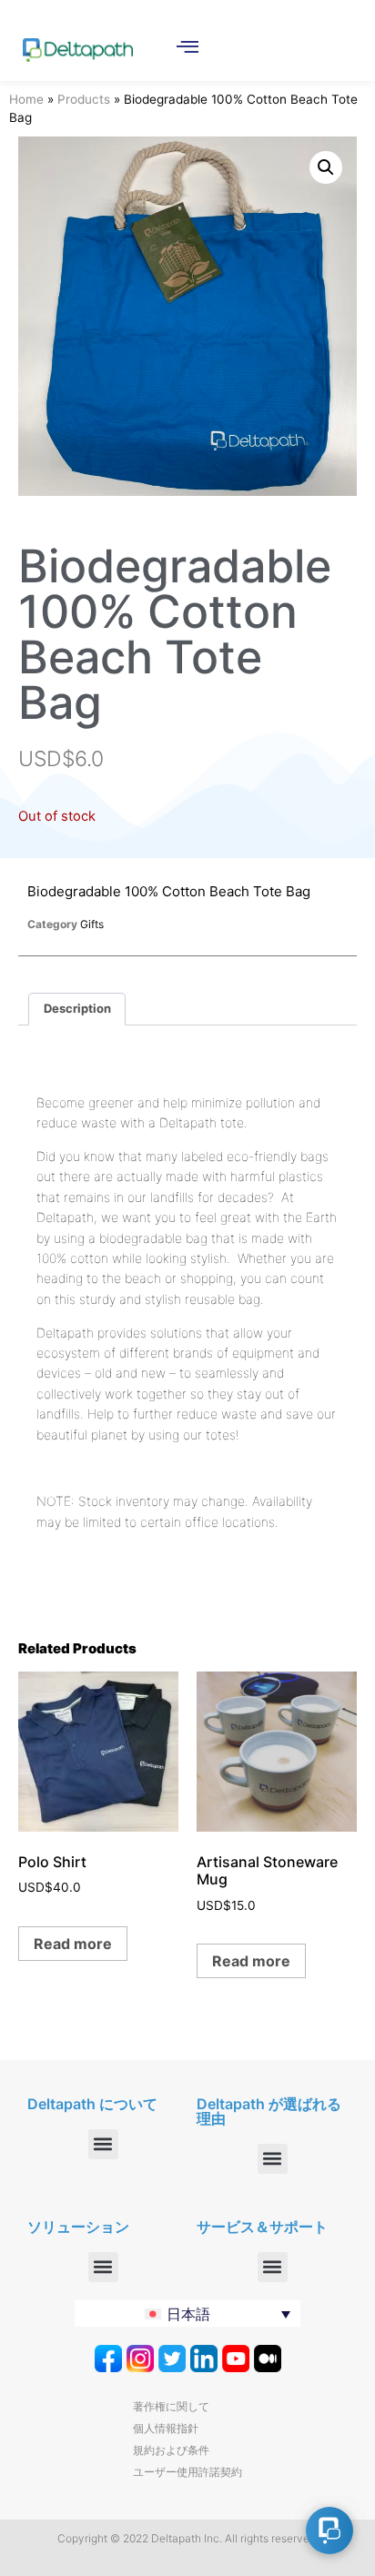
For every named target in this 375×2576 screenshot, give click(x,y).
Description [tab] (77, 1008)
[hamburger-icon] (187, 48)
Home (26, 99)
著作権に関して (171, 2406)
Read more (73, 1944)
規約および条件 (171, 2450)
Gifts (92, 924)
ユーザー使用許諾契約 (187, 2472)
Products (84, 99)
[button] (326, 167)
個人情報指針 (166, 2428)
